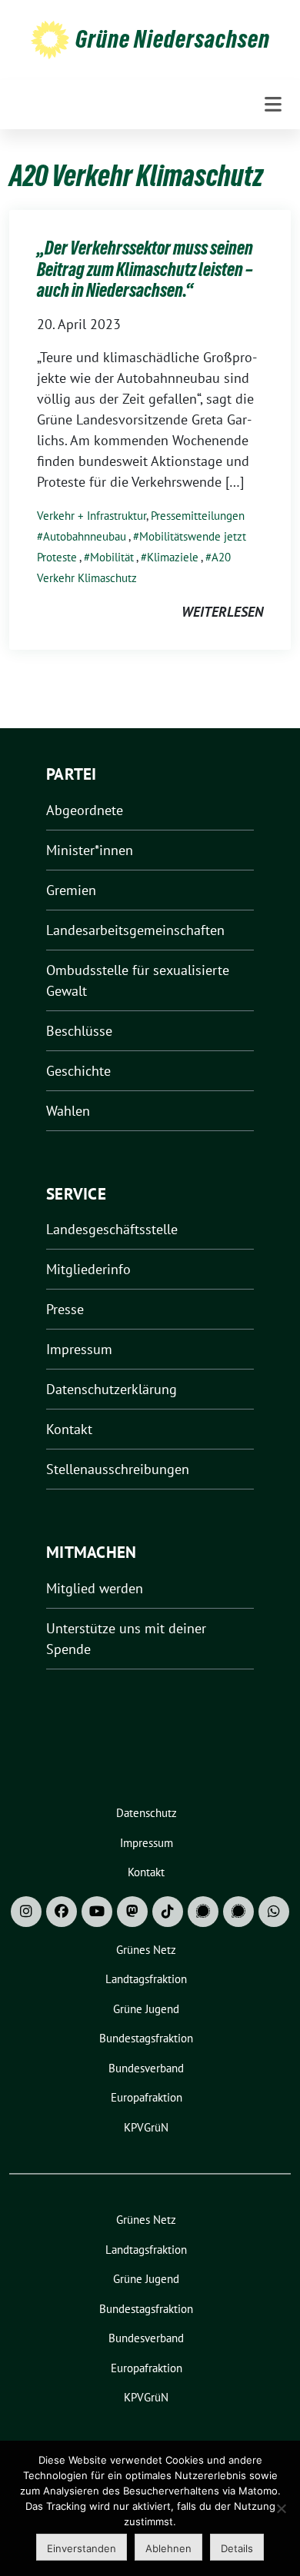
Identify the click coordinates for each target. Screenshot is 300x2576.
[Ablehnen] (281, 2508)
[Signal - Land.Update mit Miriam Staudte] (238, 1912)
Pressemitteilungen (198, 516)
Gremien (71, 890)
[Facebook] (62, 1912)
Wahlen (68, 1111)
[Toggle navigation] (273, 105)
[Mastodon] (132, 1912)
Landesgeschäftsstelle (112, 1229)
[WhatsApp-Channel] (274, 1912)
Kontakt (69, 1429)
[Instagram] (26, 1912)
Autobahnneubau (85, 536)
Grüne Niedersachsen (173, 39)
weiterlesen (222, 612)
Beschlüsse (79, 1031)
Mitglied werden (95, 1588)
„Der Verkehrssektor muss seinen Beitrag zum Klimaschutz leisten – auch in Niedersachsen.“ (145, 269)
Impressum (79, 1349)
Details (237, 2548)
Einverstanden (82, 2548)
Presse (65, 1309)
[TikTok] (168, 1912)
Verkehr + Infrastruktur (92, 516)
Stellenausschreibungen (118, 1469)
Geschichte (78, 1071)
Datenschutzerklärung (112, 1389)
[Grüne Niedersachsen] (50, 39)
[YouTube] (97, 1912)
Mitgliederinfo (88, 1269)
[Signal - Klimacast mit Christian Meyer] (203, 1912)
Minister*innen (90, 850)
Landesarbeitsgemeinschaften (135, 930)
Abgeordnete (85, 810)
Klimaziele (173, 557)
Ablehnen (168, 2548)
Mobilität (112, 557)
